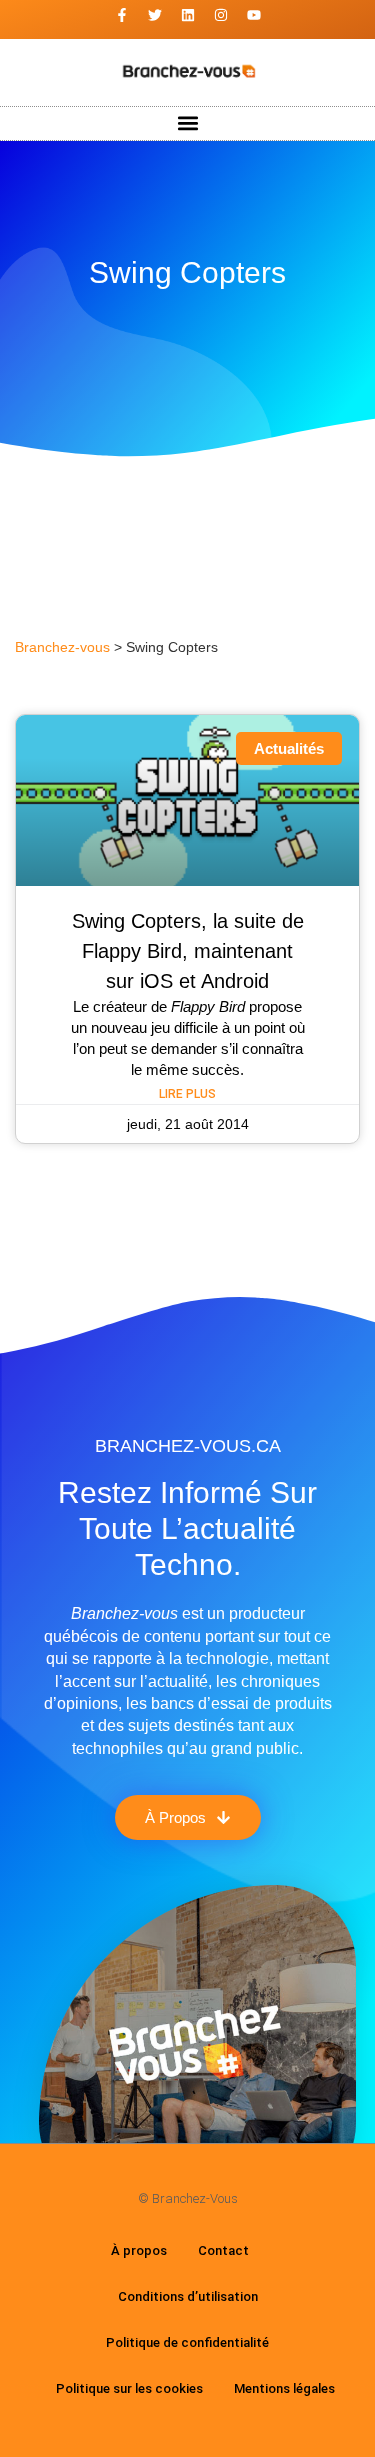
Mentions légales (284, 2388)
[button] (187, 123)
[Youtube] (254, 15)
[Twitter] (155, 15)
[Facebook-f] (122, 15)
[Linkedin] (188, 15)
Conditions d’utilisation (188, 2296)
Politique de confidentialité (187, 2342)
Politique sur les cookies (129, 2388)
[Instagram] (221, 15)
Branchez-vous (62, 647)
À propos (139, 2250)
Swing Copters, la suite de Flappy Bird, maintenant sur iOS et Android (188, 951)
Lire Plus (187, 1094)
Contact (223, 2250)
